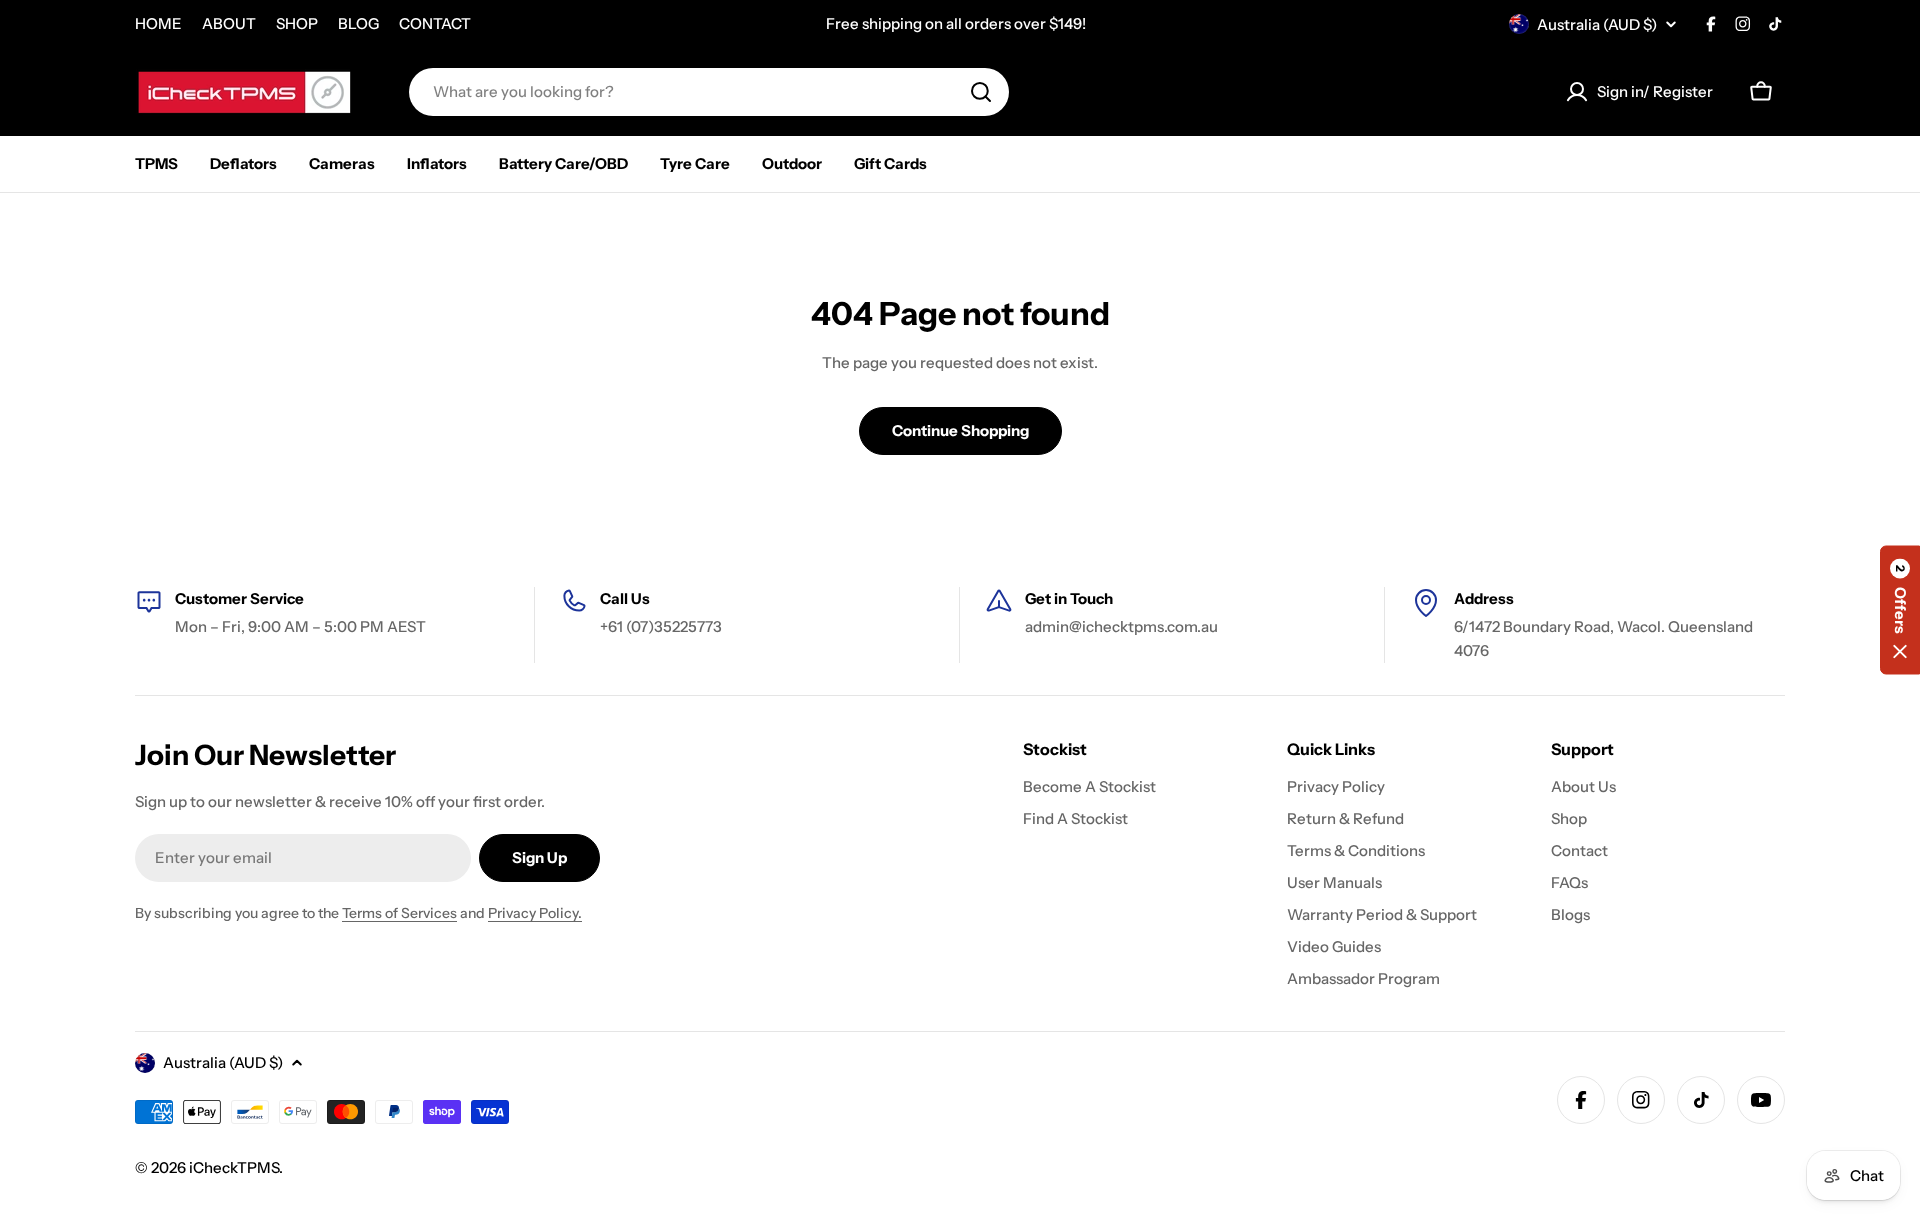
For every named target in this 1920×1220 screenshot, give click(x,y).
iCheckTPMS (234, 1167)
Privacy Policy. (535, 913)
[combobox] (709, 92)
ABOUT (229, 23)
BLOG (358, 23)
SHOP (297, 23)
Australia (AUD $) (1597, 24)
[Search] (981, 92)
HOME (158, 23)
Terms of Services (399, 913)
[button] (1900, 610)
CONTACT (435, 23)
